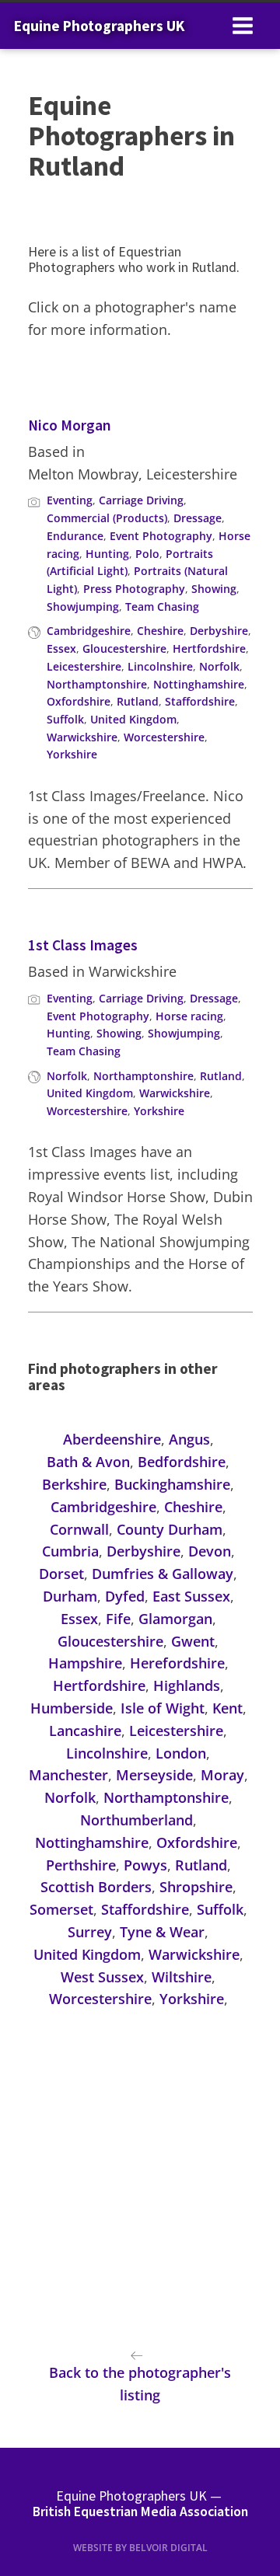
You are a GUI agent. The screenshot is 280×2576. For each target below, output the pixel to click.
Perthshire (81, 1865)
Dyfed (125, 1596)
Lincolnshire (160, 666)
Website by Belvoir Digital (140, 2548)
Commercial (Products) (107, 518)
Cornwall (79, 1529)
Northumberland (136, 1820)
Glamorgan (175, 1619)
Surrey (90, 1932)
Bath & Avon (88, 1462)
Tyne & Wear (162, 1932)
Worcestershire (164, 737)
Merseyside (154, 1775)
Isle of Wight (163, 1708)
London (181, 1753)
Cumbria (70, 1551)
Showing (214, 589)
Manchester (68, 1775)
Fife (118, 1619)
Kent (227, 1708)
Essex (61, 648)
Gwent (193, 1641)
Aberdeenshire (112, 1439)
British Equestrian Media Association (140, 2512)
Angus (189, 1439)
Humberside (72, 1708)
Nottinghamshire (199, 684)
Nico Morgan (70, 425)
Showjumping (83, 607)
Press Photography (134, 589)
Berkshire (74, 1484)
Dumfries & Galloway (163, 1574)
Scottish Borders (96, 1887)
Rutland (138, 701)
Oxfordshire (79, 701)
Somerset (61, 1909)
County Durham (170, 1529)
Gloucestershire (124, 648)
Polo (147, 554)
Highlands (187, 1685)
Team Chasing (162, 607)
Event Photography (161, 536)
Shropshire (196, 1887)
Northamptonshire (97, 684)
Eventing (70, 500)
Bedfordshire (182, 1462)
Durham (70, 1596)
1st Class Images (83, 945)
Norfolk (219, 666)
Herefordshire (177, 1663)
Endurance (75, 536)
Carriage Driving (141, 500)
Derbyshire (219, 631)
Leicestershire (84, 666)
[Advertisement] (140, 2185)
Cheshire (160, 631)
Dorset (61, 1574)
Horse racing (189, 1016)
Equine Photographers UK (99, 26)
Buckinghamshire (172, 1484)
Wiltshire (182, 1977)
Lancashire (85, 1731)
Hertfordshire (209, 648)
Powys (145, 1865)
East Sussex (191, 1596)
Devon (210, 1551)
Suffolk (65, 719)
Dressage (198, 518)
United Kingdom (133, 719)
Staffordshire (200, 701)
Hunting (107, 554)
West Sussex (102, 1977)
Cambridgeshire (89, 631)
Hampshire (85, 1663)
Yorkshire (72, 754)
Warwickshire (82, 737)
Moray (222, 1775)
